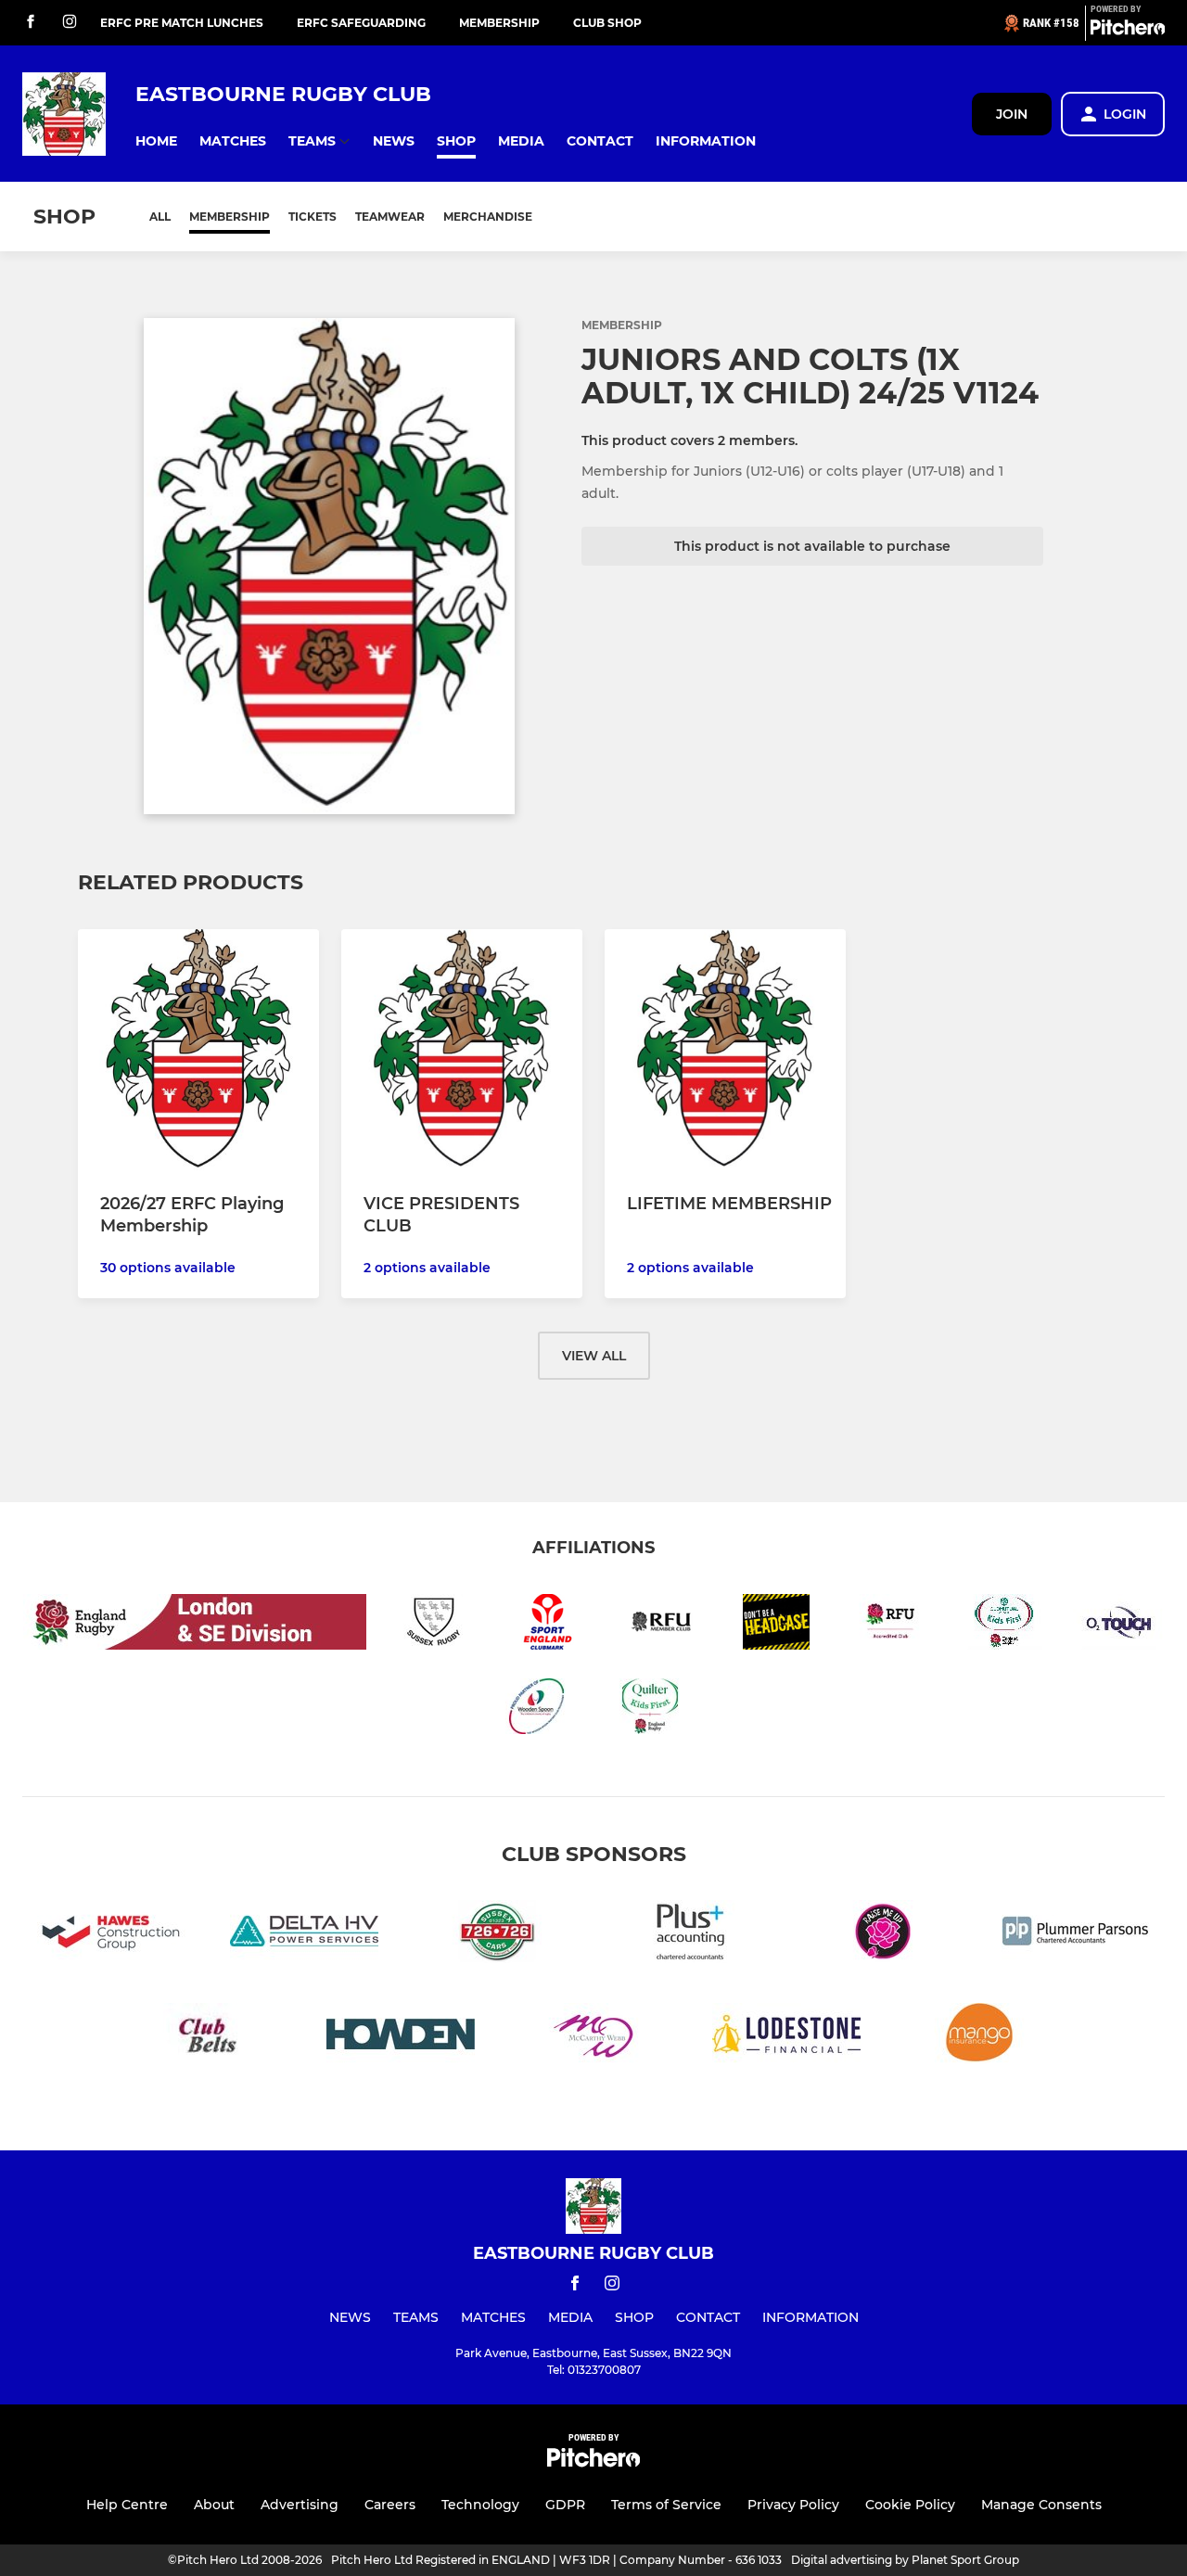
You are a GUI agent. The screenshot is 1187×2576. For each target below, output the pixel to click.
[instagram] (70, 23)
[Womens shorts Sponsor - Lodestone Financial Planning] (786, 2038)
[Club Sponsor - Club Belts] (208, 2038)
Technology (480, 2505)
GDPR (565, 2505)
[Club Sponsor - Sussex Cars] (497, 1935)
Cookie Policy (910, 2505)
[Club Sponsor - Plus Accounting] (690, 1935)
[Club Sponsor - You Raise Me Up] (883, 1935)
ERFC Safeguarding (361, 23)
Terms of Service (666, 2505)
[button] (156, 141)
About (214, 2505)
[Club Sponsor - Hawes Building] (111, 1935)
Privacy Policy (793, 2505)
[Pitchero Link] (1128, 31)
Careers (390, 2505)
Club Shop (607, 23)
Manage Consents (1041, 2505)
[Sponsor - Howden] (401, 2038)
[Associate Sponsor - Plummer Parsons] (1076, 1935)
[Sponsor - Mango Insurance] (979, 2038)
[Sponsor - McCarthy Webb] (593, 2038)
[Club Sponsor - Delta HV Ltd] (304, 1935)
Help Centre (127, 2505)
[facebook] (31, 23)
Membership (499, 23)
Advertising (300, 2505)
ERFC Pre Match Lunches (182, 23)
